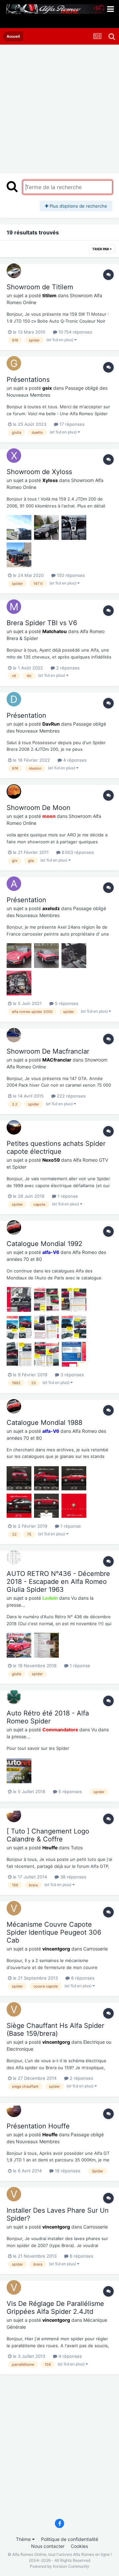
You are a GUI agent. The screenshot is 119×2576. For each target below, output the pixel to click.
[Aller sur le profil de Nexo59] (14, 1127)
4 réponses (74, 760)
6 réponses (81, 2256)
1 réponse (67, 1196)
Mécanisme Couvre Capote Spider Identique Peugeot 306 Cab (54, 1932)
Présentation (26, 715)
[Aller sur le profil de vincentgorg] (14, 1908)
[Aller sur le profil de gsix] (14, 363)
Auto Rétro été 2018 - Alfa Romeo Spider (48, 1717)
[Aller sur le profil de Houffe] (14, 1815)
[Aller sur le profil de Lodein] (14, 1557)
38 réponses (73, 1877)
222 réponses (71, 1096)
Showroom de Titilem (40, 287)
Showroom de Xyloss (39, 472)
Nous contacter (48, 2546)
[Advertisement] (59, 107)
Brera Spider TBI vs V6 (42, 623)
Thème (24, 2539)
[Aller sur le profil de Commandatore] (14, 1697)
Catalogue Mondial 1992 (44, 1244)
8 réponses (82, 1978)
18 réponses (67, 2171)
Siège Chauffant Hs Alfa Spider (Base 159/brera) (55, 2030)
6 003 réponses (77, 852)
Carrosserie (96, 1949)
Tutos (77, 1848)
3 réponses (72, 1375)
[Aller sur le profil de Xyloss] (14, 456)
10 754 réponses (75, 332)
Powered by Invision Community (59, 2566)
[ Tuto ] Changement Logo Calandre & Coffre (48, 1835)
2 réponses (67, 668)
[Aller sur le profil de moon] (14, 791)
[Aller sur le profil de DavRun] (14, 699)
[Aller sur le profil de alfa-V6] (14, 1228)
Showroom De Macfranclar (48, 1051)
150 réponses (70, 575)
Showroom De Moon (39, 808)
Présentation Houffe (38, 2126)
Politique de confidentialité (70, 2539)
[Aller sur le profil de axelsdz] (14, 884)
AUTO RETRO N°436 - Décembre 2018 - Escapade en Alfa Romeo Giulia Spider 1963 (58, 1582)
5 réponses (66, 1003)
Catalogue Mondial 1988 (44, 1423)
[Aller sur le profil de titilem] (14, 271)
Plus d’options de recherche (78, 206)
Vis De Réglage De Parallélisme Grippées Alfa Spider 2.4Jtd (55, 2308)
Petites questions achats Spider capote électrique (56, 1147)
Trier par (101, 249)
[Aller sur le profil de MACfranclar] (14, 1035)
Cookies (79, 2546)
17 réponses (71, 424)
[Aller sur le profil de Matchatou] (14, 607)
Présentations (28, 380)
